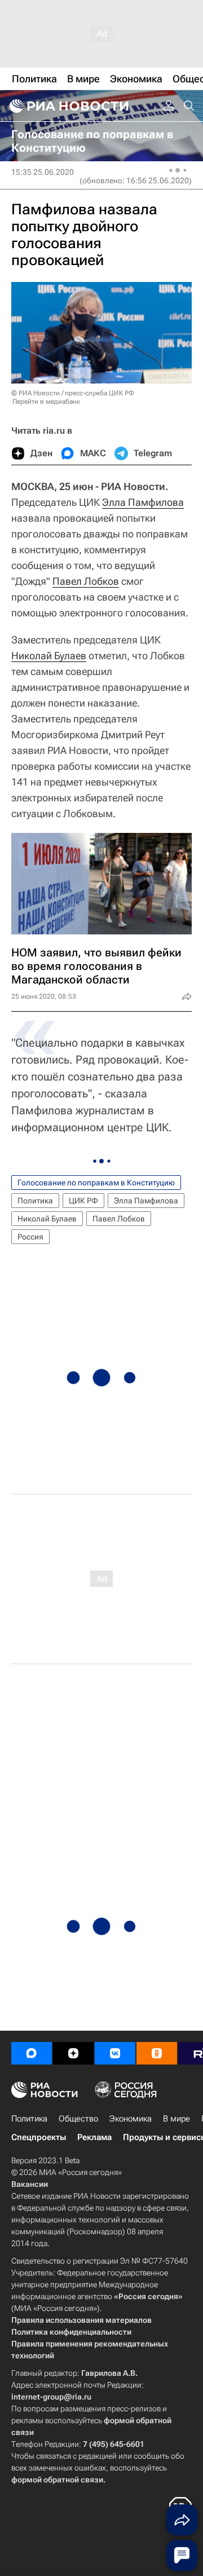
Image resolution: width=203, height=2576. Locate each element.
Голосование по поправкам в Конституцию (96, 1183)
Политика (35, 1201)
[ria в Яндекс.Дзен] (73, 2053)
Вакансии (30, 2184)
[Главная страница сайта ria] (68, 106)
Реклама (94, 2137)
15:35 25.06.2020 (43, 172)
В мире (176, 2119)
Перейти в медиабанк (46, 402)
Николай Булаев (49, 656)
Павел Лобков (86, 581)
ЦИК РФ (83, 1201)
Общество (78, 2119)
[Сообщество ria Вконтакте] (115, 2053)
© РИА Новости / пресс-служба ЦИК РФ (73, 393)
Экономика (131, 2119)
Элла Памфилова (143, 502)
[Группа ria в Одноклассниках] (157, 2053)
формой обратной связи (57, 2480)
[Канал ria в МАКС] (32, 2053)
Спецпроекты (39, 2137)
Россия (30, 1237)
